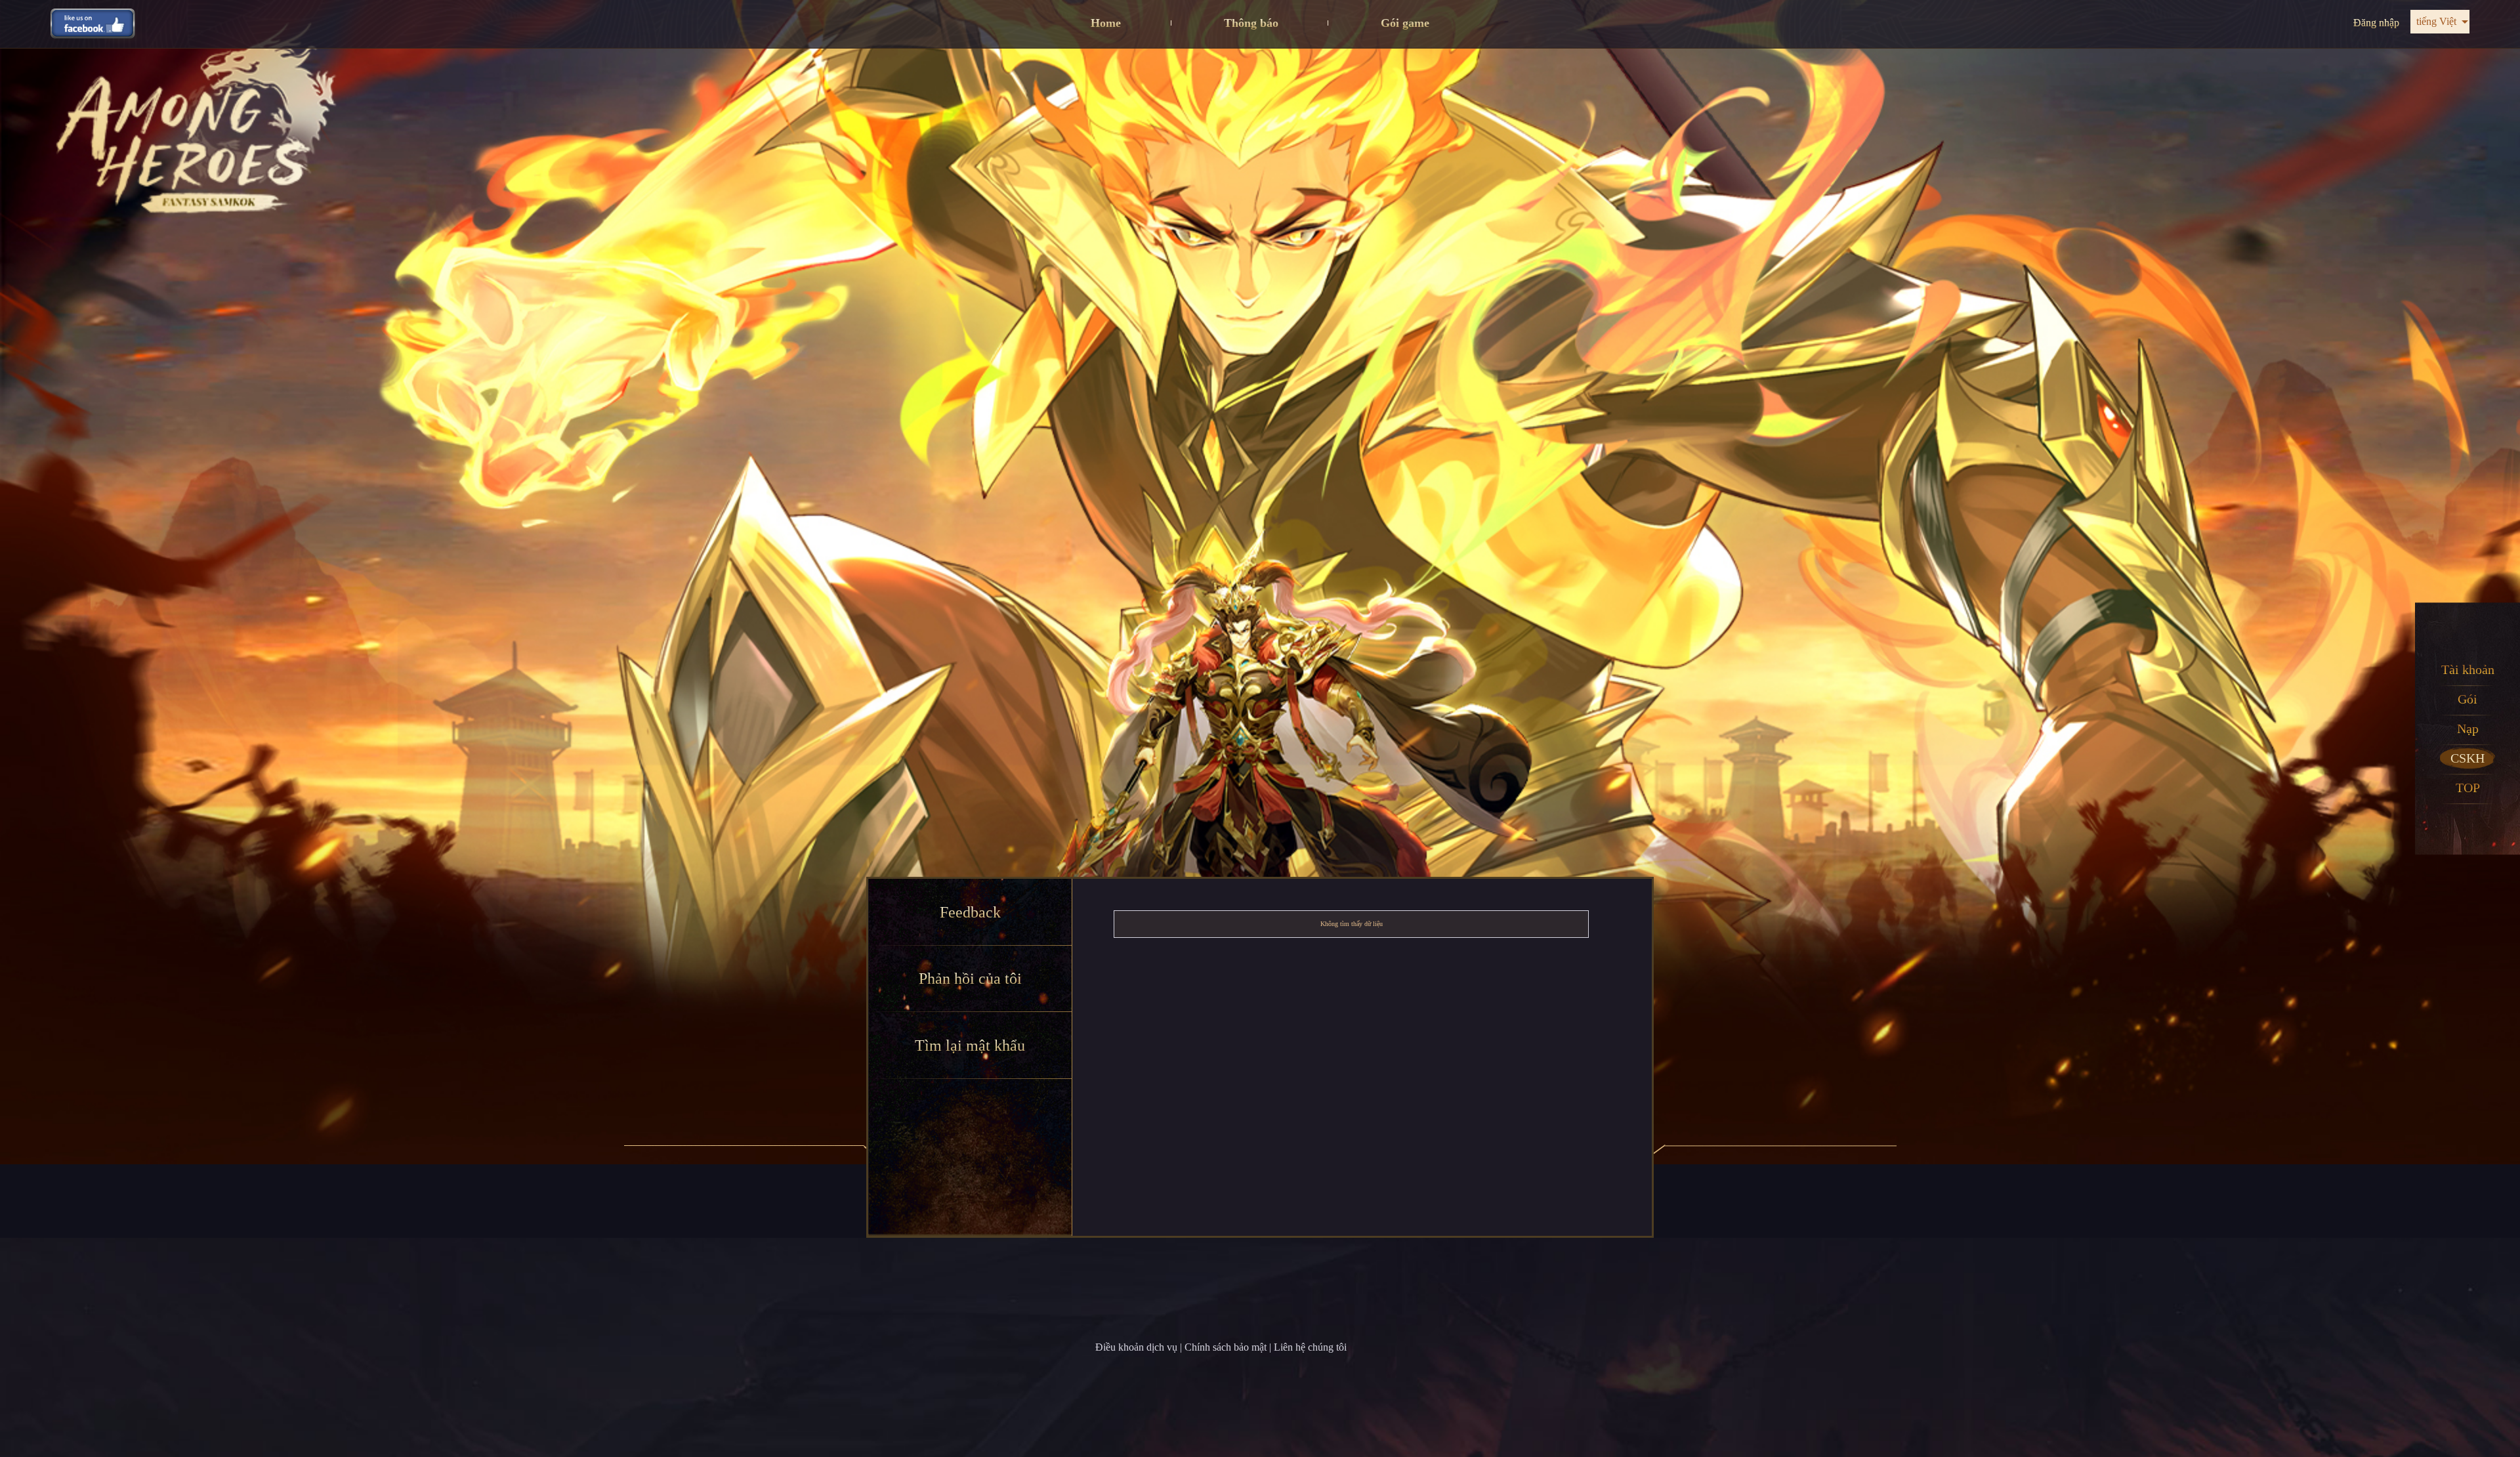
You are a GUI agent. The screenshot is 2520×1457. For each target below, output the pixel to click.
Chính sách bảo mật (1226, 1347)
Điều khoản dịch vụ (1136, 1347)
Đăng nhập (2376, 23)
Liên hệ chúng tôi (1310, 1347)
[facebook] (93, 23)
